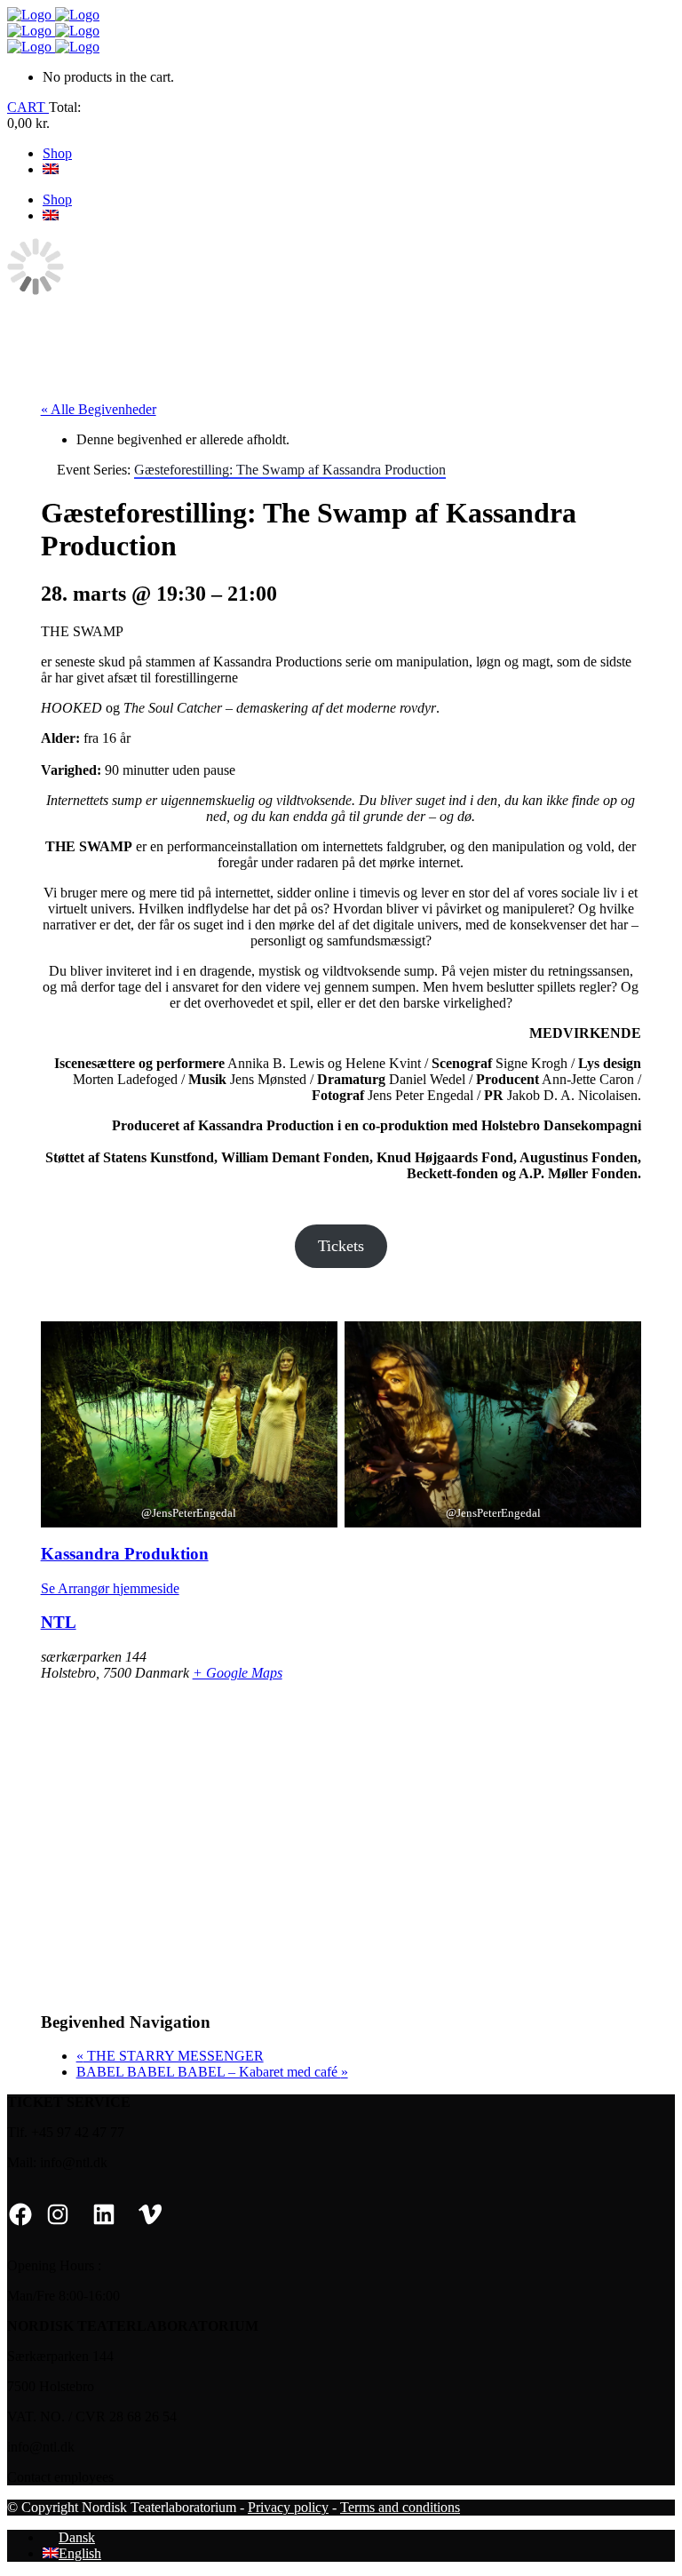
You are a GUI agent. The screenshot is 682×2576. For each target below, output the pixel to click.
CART (28, 107)
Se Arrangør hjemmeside (110, 1588)
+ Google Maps (238, 1673)
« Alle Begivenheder (99, 409)
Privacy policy (288, 2507)
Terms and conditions (400, 2507)
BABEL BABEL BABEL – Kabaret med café (212, 2072)
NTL (59, 1622)
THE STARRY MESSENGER (170, 2056)
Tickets (341, 1246)
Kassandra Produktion (125, 1554)
